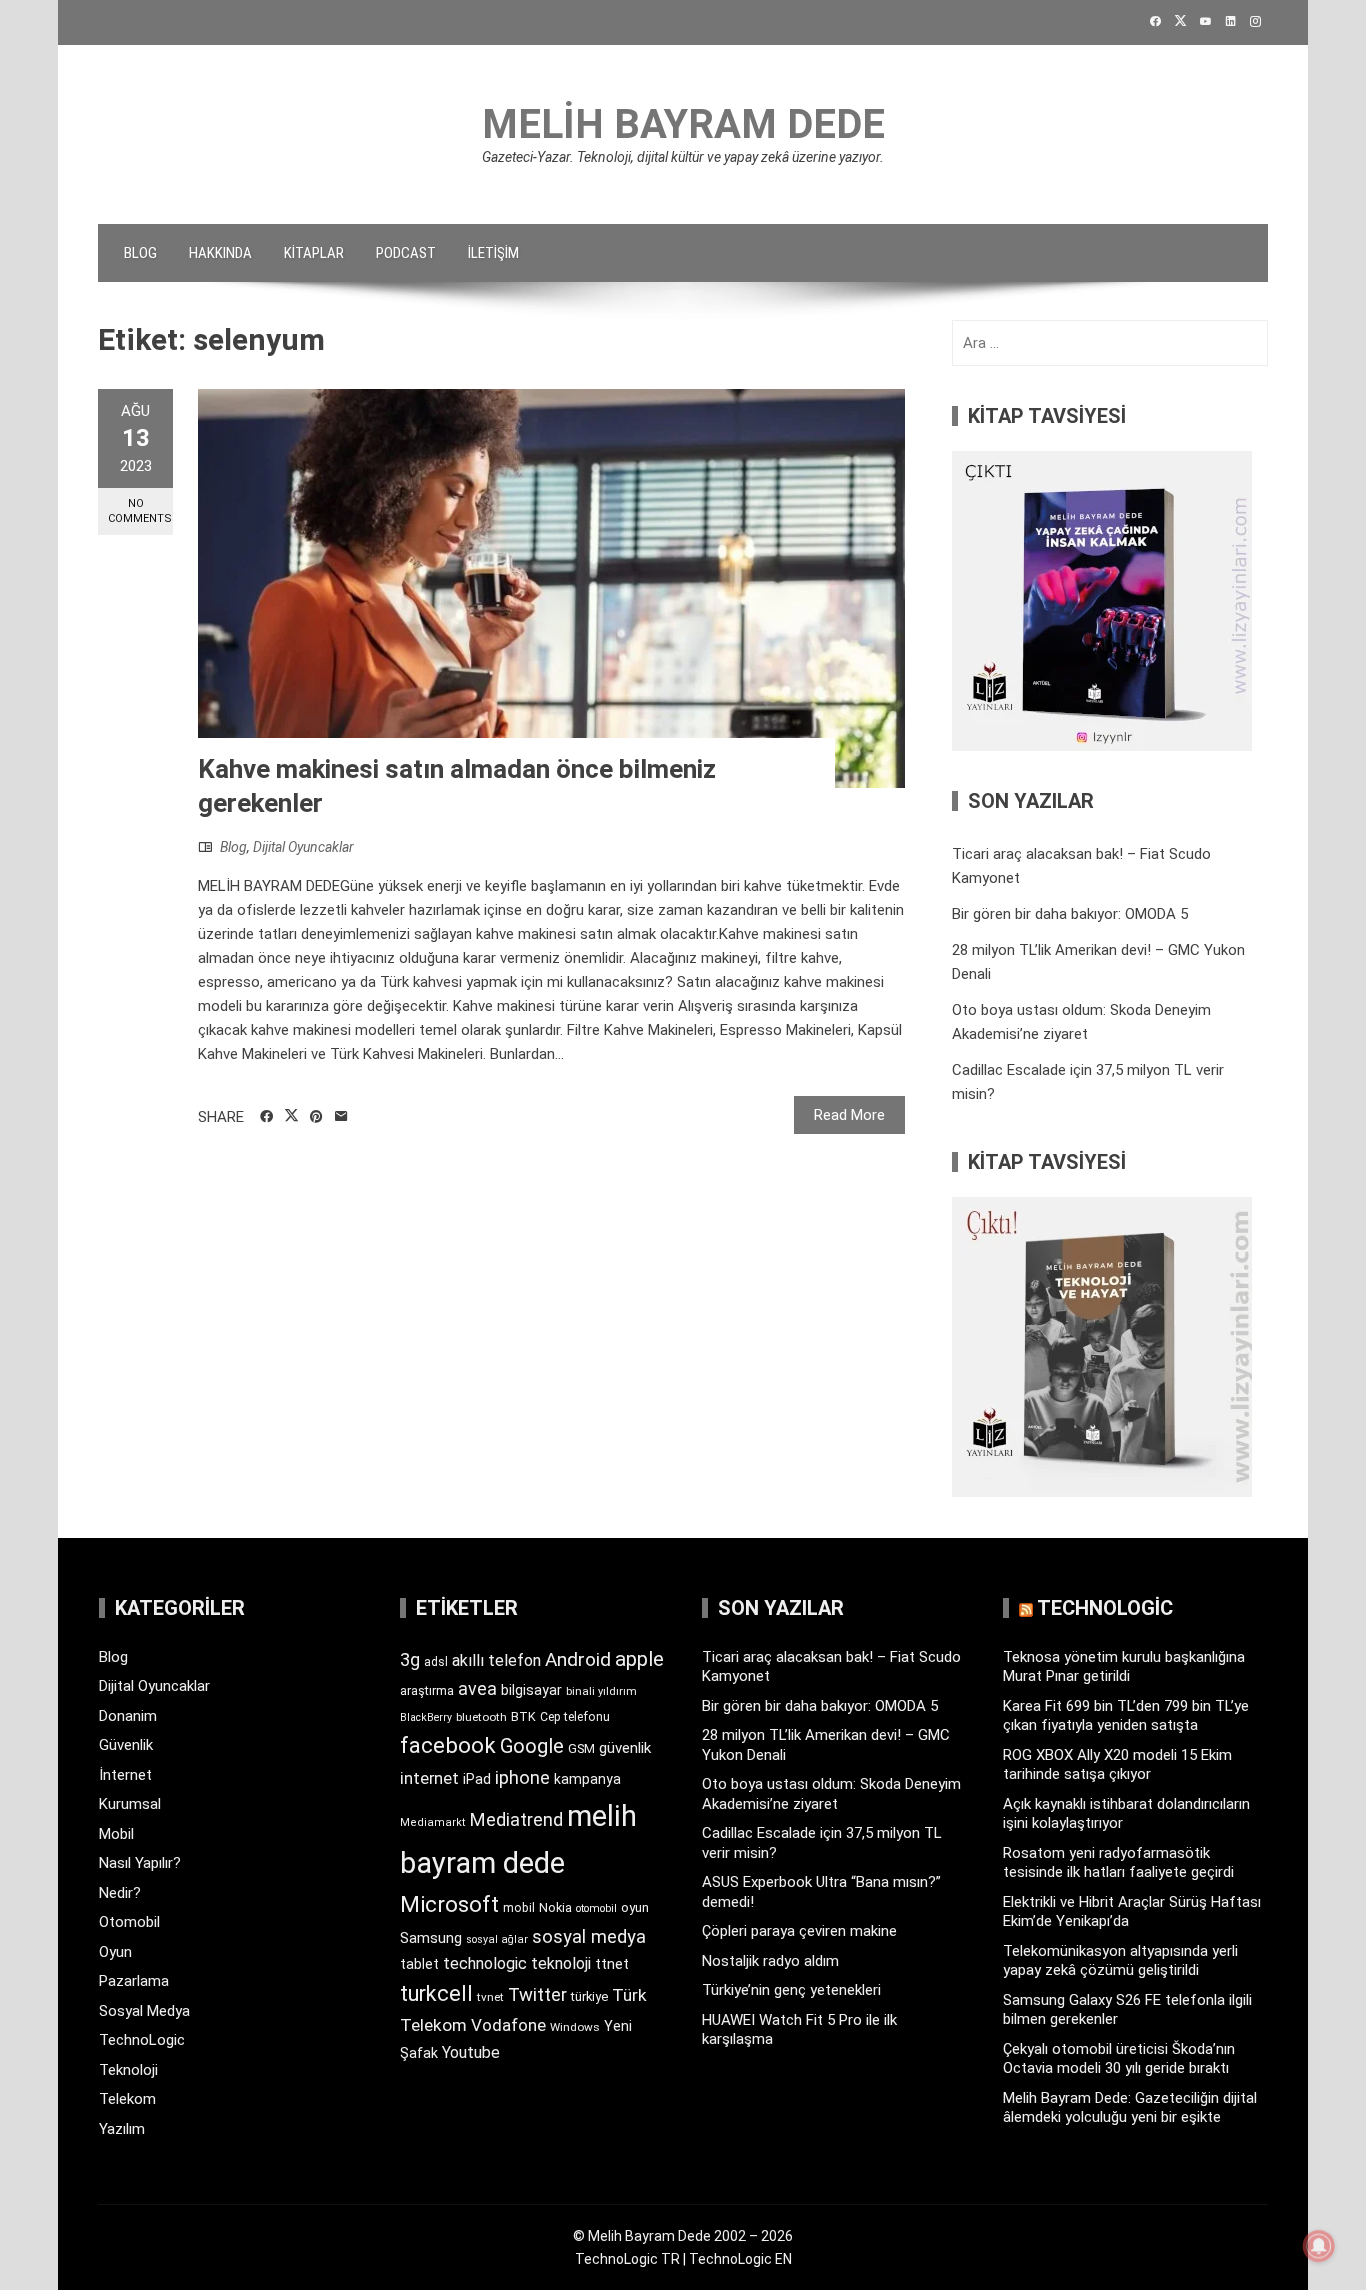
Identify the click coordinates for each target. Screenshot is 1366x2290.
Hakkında (220, 253)
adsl (436, 1662)
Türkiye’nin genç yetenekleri (791, 1990)
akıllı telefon (496, 1660)
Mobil (116, 1834)
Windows (575, 2027)
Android (578, 1659)
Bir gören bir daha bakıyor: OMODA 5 (1070, 914)
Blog (140, 253)
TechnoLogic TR (627, 2259)
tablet (419, 1964)
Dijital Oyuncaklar (303, 847)
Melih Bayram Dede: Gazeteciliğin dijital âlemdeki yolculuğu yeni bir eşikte (1130, 2108)
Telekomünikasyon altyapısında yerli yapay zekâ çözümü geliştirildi (1120, 1961)
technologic (485, 1963)
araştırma (427, 1690)
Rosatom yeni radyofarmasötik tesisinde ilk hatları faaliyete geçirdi (1118, 1863)
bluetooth (481, 1717)
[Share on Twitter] (291, 1116)
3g (410, 1659)
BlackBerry (426, 1717)
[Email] (341, 1117)
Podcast (406, 253)
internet (429, 1778)
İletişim (493, 253)
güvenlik (625, 1748)
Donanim (128, 1716)
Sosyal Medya (144, 2011)
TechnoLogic (142, 2040)
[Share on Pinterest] (316, 1117)
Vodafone (508, 2025)
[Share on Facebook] (266, 1117)
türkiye (589, 1996)
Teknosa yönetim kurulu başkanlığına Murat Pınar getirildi (1124, 1667)
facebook (448, 1745)
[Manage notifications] (1319, 2246)
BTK (523, 1716)
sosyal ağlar (497, 1939)
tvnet (490, 1997)
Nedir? (120, 1893)
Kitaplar (314, 253)
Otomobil (129, 1922)
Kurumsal (130, 1804)
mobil (519, 1908)
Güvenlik (126, 1745)
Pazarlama (134, 1981)
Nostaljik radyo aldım (770, 1961)
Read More (849, 1115)
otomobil (596, 1908)
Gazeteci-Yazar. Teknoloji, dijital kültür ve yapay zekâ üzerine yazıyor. (683, 157)
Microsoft (449, 1904)
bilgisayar (531, 1690)
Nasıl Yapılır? (140, 1863)
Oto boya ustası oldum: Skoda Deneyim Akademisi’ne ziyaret (831, 1794)
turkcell (436, 1993)
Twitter (537, 1994)
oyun (635, 1907)
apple (639, 1659)
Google (532, 1746)
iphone (522, 1777)
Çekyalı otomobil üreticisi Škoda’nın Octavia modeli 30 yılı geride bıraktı (1119, 2059)
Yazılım (122, 2129)
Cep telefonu (575, 1717)
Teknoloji (128, 2070)
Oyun (115, 1952)
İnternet (125, 1775)
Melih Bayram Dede (683, 124)
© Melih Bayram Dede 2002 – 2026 (683, 2236)
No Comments (140, 511)
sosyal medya (589, 1936)
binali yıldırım (601, 1691)
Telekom (127, 2099)
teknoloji (561, 1963)
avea (477, 1688)
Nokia (555, 1907)
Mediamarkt (433, 1822)
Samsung (431, 1938)
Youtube (471, 2052)
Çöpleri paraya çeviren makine (799, 1931)
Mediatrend (516, 1819)
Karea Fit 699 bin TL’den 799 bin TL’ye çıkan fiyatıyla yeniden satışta (1126, 1716)
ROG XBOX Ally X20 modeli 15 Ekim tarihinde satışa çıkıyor (1117, 1765)
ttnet (612, 1964)
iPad (477, 1779)
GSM (581, 1748)
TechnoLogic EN (740, 2259)
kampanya (587, 1779)
